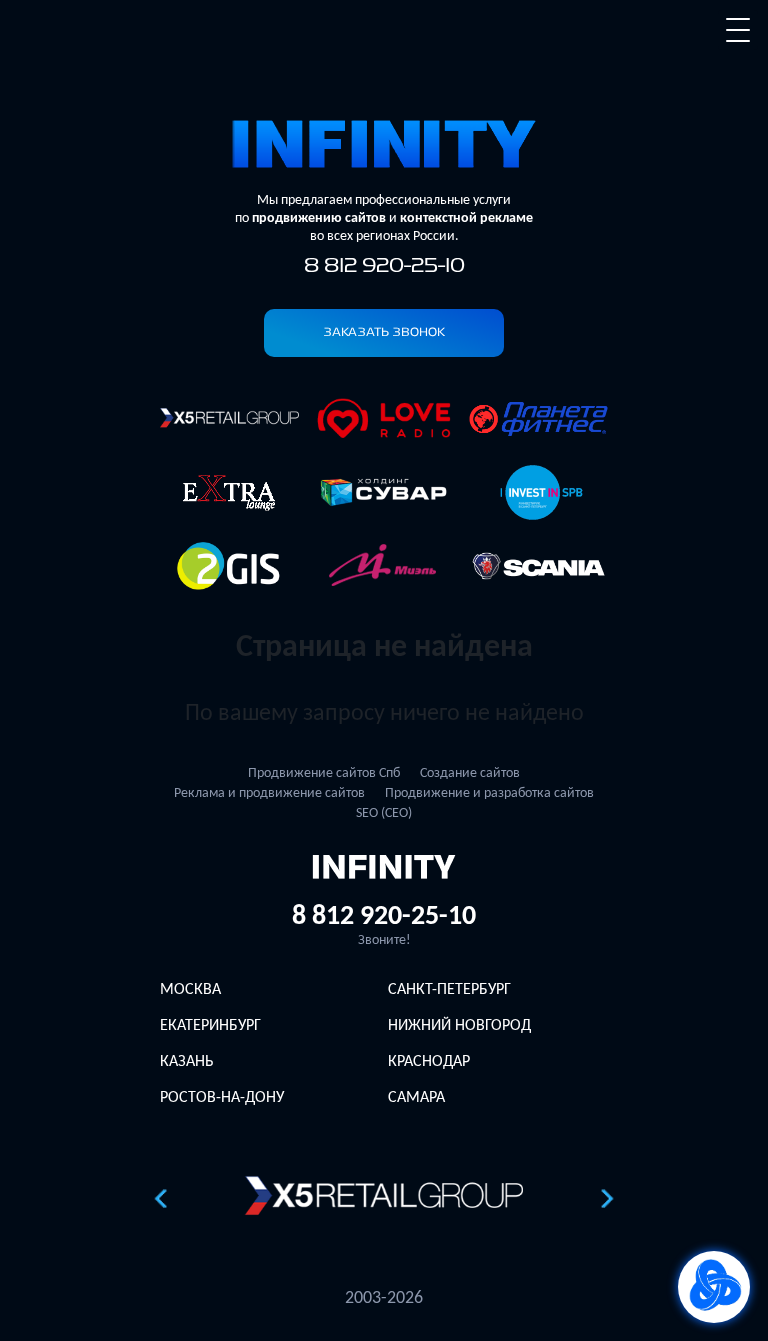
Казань (187, 1062)
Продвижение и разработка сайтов (489, 793)
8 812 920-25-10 (384, 266)
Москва (190, 990)
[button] (160, 1198)
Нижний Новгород (459, 1026)
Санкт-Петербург (449, 990)
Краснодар (429, 1062)
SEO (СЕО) (384, 813)
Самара (416, 1098)
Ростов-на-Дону (222, 1098)
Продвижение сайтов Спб (324, 773)
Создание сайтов (470, 773)
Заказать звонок (384, 332)
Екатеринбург (210, 1026)
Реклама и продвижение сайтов (269, 793)
